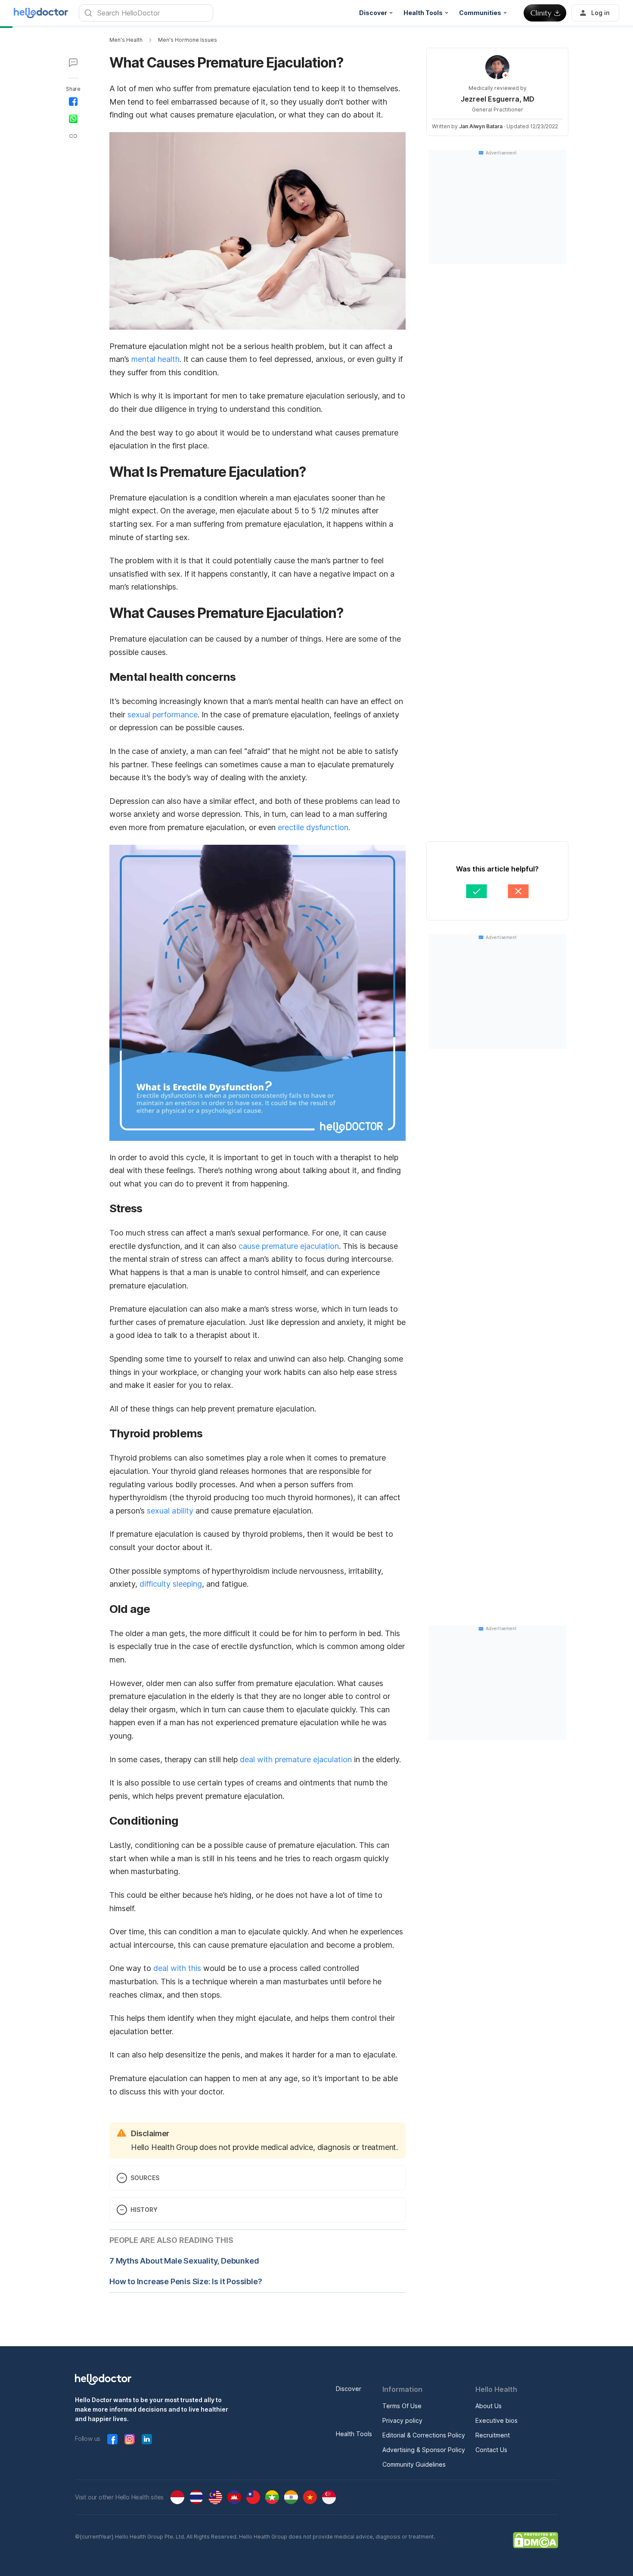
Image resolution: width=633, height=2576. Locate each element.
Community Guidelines (414, 2464)
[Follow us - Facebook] (112, 2439)
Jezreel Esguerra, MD (498, 99)
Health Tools (354, 2434)
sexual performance (163, 715)
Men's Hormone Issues (188, 40)
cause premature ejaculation (289, 1246)
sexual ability (170, 1511)
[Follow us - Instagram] (130, 2439)
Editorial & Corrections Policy (424, 2435)
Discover (349, 2389)
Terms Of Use (402, 2406)
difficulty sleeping (171, 1584)
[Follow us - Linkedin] (147, 2439)
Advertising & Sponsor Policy (424, 2450)
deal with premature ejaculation (296, 1759)
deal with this (177, 1968)
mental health (155, 359)
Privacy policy (402, 2420)
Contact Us (491, 2450)
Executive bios (496, 2420)
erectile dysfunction (313, 827)
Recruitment (493, 2435)
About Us (489, 2406)
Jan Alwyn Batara (481, 126)
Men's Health (126, 40)
